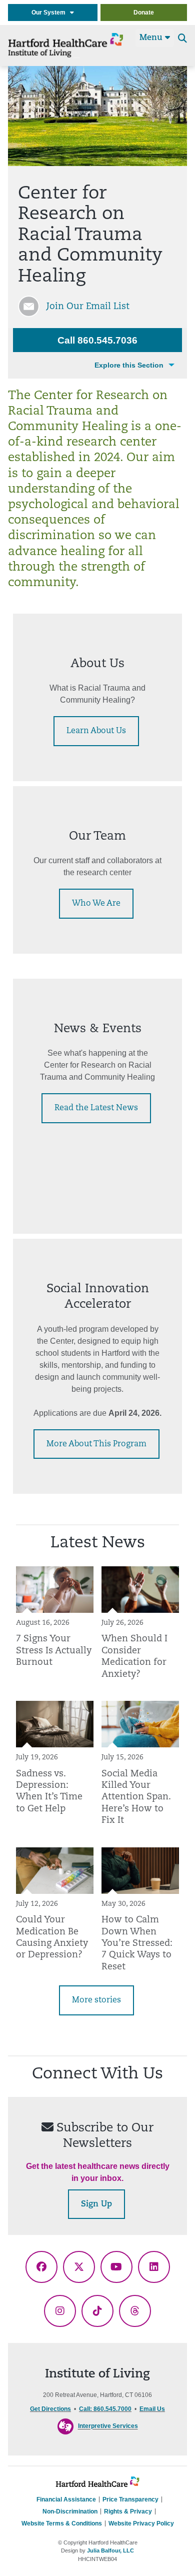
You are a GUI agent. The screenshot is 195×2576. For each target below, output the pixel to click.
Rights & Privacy (128, 2511)
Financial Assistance (66, 2499)
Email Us (152, 2409)
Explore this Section (129, 365)
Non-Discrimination (70, 2511)
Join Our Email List (88, 307)
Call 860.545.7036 (97, 340)
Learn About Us (96, 731)
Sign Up (96, 2204)
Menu (152, 38)
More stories (96, 2000)
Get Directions (50, 2409)
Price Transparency (130, 2499)
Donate (144, 13)
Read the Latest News (96, 1108)
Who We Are (96, 904)
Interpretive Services (108, 2426)
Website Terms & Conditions (62, 2523)
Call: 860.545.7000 (105, 2409)
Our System (51, 13)
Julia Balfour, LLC (110, 2550)
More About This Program (96, 1444)
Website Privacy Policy (141, 2523)
